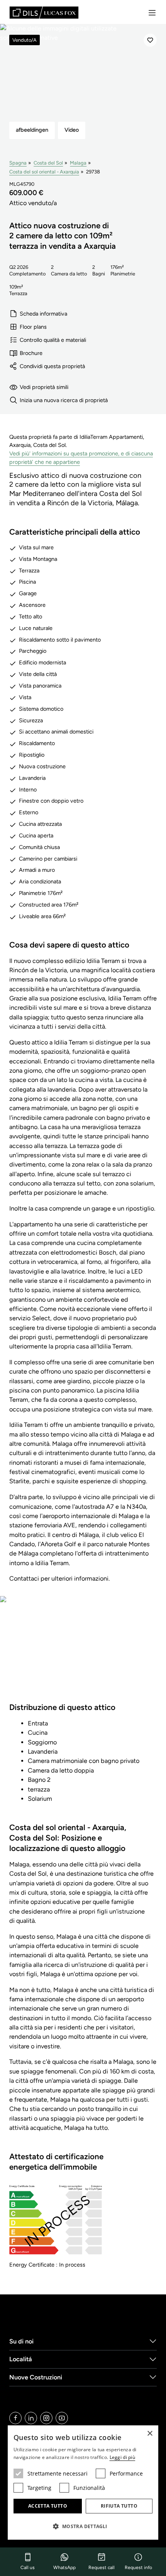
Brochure (31, 353)
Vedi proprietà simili (44, 387)
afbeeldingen (32, 130)
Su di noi (21, 2341)
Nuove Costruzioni (36, 2377)
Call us (28, 2568)
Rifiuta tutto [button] (119, 2506)
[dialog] (83, 2483)
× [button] (150, 2434)
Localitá (21, 2359)
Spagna (18, 163)
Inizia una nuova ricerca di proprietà (64, 400)
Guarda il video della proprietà (83, 1654)
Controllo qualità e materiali (53, 340)
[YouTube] (62, 2418)
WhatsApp (64, 2568)
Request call (102, 2568)
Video (72, 130)
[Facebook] (15, 2418)
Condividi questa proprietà (52, 366)
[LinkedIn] (31, 2418)
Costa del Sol (48, 163)
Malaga (78, 163)
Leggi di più (123, 2457)
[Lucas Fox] (44, 13)
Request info (138, 2568)
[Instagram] (46, 2418)
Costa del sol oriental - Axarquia (44, 172)
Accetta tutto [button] (48, 2506)
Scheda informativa (43, 314)
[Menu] (152, 13)
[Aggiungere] (150, 40)
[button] (83, 2526)
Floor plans (33, 327)
